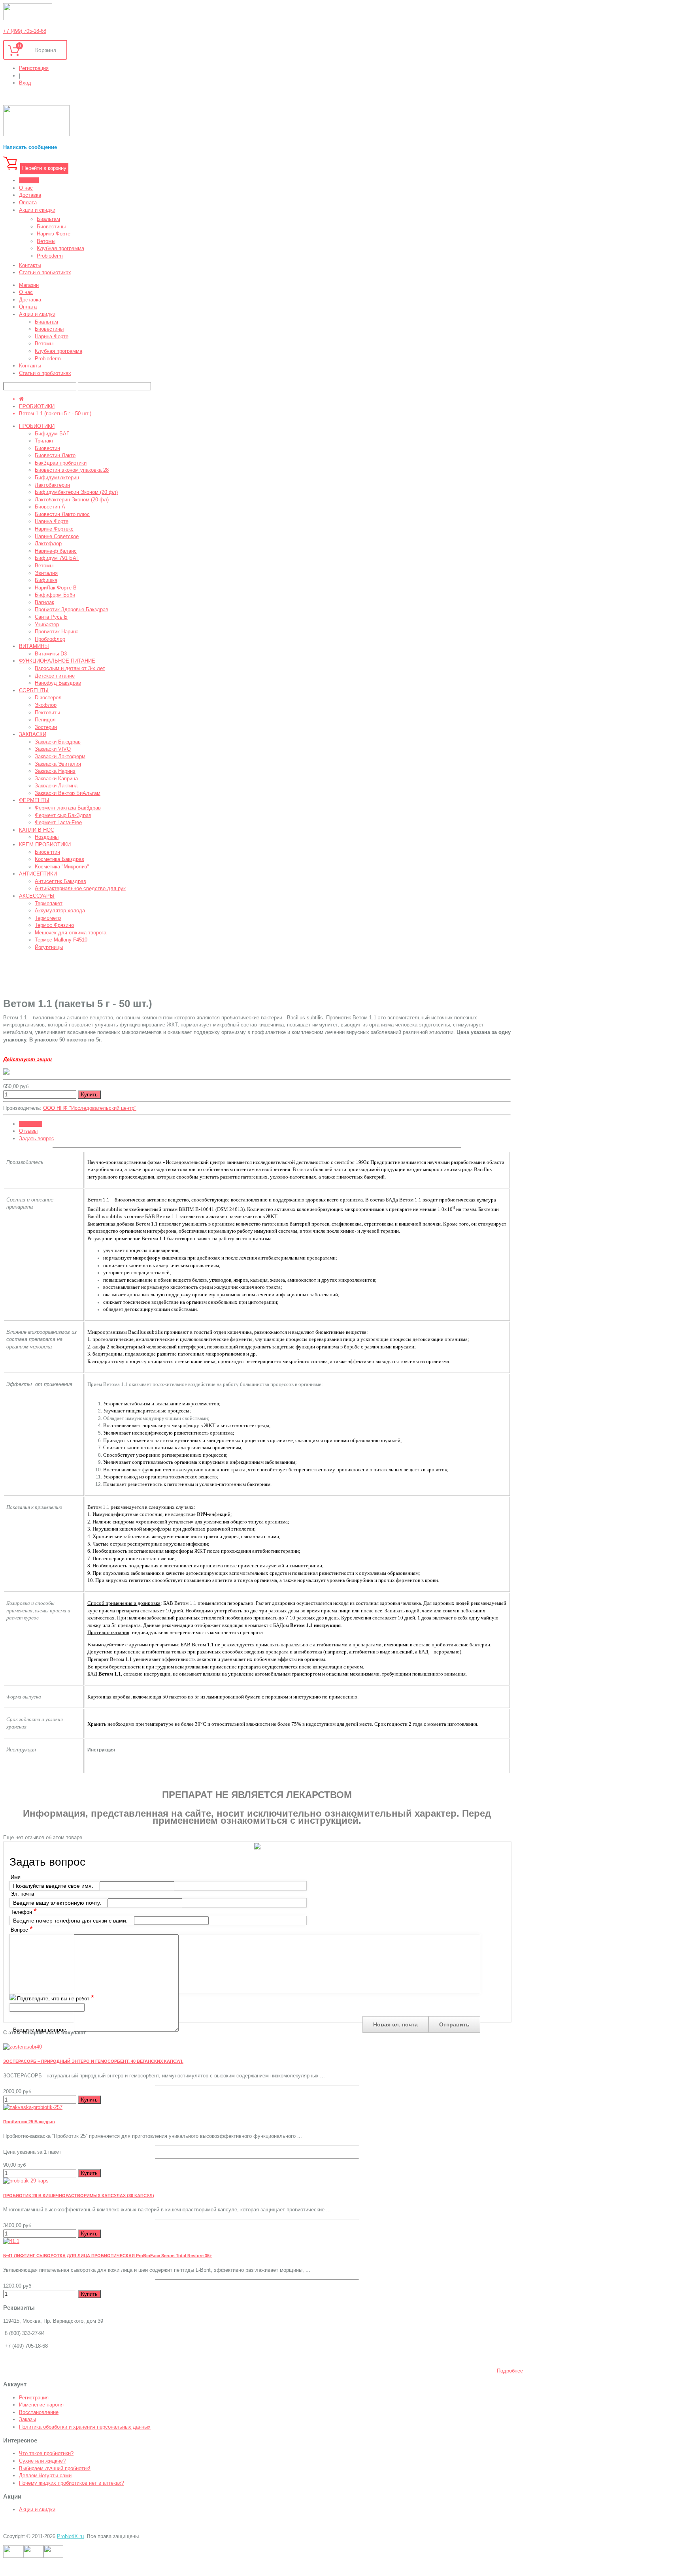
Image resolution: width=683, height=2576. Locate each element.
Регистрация (34, 68)
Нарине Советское (57, 536)
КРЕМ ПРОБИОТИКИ (45, 845)
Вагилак (44, 602)
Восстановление (39, 2412)
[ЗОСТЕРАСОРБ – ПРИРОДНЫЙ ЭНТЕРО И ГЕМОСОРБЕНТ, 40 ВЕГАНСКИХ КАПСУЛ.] (23, 2047)
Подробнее (510, 2371)
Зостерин (46, 727)
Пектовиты (47, 713)
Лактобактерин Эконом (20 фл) (72, 500)
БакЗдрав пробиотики (61, 463)
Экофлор (46, 705)
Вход (25, 83)
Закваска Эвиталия (58, 764)
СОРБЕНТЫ (34, 690)
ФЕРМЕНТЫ (34, 800)
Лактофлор (48, 543)
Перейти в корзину (44, 168)
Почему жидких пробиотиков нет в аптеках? (72, 2483)
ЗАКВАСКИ (33, 734)
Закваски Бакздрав (58, 742)
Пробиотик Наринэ (57, 632)
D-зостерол (48, 698)
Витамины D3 (51, 654)
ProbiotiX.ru (70, 2536)
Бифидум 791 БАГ (57, 558)
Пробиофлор (50, 639)
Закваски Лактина (56, 786)
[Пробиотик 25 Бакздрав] (33, 2107)
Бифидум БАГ (52, 434)
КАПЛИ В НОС (37, 830)
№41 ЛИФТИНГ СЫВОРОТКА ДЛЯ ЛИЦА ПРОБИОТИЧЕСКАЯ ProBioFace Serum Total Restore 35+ (108, 2256)
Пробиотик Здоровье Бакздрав (72, 609)
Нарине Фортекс (54, 529)
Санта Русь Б (51, 617)
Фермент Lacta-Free (58, 822)
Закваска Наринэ (55, 771)
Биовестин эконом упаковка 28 (72, 470)
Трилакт (44, 441)
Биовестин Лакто (55, 455)
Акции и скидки (37, 2509)
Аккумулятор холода (60, 910)
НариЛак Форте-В (56, 588)
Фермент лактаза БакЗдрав (68, 808)
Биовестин (47, 448)
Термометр (48, 918)
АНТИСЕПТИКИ (38, 874)
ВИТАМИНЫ (34, 646)
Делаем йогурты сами (45, 2475)
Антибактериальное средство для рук (80, 888)
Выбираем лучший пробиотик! (55, 2468)
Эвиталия (46, 573)
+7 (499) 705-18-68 (25, 31)
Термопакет (49, 903)
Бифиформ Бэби (55, 595)
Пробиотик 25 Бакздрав (29, 2122)
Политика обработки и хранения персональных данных (85, 2427)
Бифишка (46, 580)
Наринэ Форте (52, 521)
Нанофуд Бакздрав (58, 683)
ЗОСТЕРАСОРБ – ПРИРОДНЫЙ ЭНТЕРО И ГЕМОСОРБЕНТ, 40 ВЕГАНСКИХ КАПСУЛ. (93, 2061)
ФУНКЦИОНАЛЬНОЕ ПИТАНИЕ (57, 661)
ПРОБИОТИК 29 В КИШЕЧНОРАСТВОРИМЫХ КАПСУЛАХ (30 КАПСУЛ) (79, 2196)
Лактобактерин (52, 485)
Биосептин (47, 852)
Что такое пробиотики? (46, 2453)
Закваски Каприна (56, 779)
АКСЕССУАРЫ (37, 896)
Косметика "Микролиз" (62, 867)
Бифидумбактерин (57, 477)
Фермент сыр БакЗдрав (63, 815)
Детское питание (55, 676)
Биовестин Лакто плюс (62, 514)
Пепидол (45, 720)
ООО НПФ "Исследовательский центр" (90, 1108)
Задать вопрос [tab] (37, 1138)
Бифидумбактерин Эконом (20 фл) (76, 492)
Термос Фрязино (54, 925)
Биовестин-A (50, 507)
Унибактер (47, 624)
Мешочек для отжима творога (71, 933)
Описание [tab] (31, 1124)
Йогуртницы (49, 947)
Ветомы (44, 566)
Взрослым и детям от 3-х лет (70, 668)
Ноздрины (47, 837)
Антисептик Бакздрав (60, 881)
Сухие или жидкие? (42, 2461)
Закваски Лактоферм (60, 756)
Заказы (27, 2419)
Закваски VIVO (53, 749)
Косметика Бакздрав (59, 859)
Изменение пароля (41, 2405)
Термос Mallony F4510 (61, 940)
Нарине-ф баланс (56, 551)
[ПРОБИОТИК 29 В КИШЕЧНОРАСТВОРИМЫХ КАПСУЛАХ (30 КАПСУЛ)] (26, 2181)
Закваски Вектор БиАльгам (68, 793)
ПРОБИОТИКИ (37, 406)
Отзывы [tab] (28, 1131)
